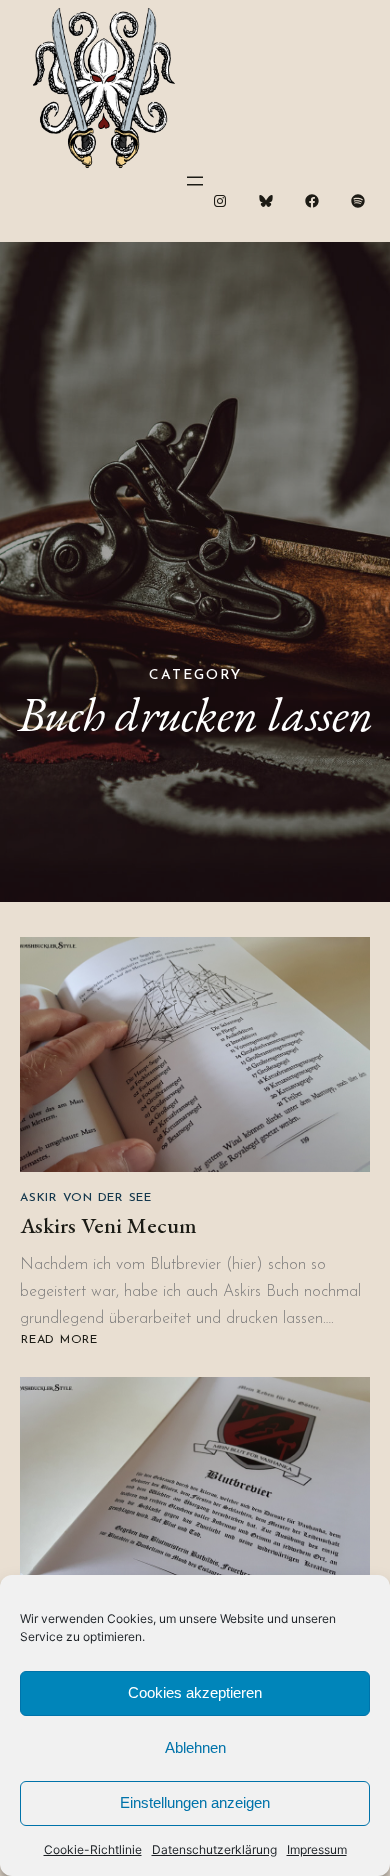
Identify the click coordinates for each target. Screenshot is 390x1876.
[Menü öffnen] (195, 181)
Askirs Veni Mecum (108, 1225)
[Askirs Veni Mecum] (195, 1054)
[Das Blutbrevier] (195, 1494)
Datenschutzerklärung (214, 1849)
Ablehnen (195, 1747)
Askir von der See (86, 1198)
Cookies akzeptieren (195, 1692)
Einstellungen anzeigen (195, 1802)
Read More (59, 1340)
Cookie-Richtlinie (93, 1849)
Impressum (317, 1849)
